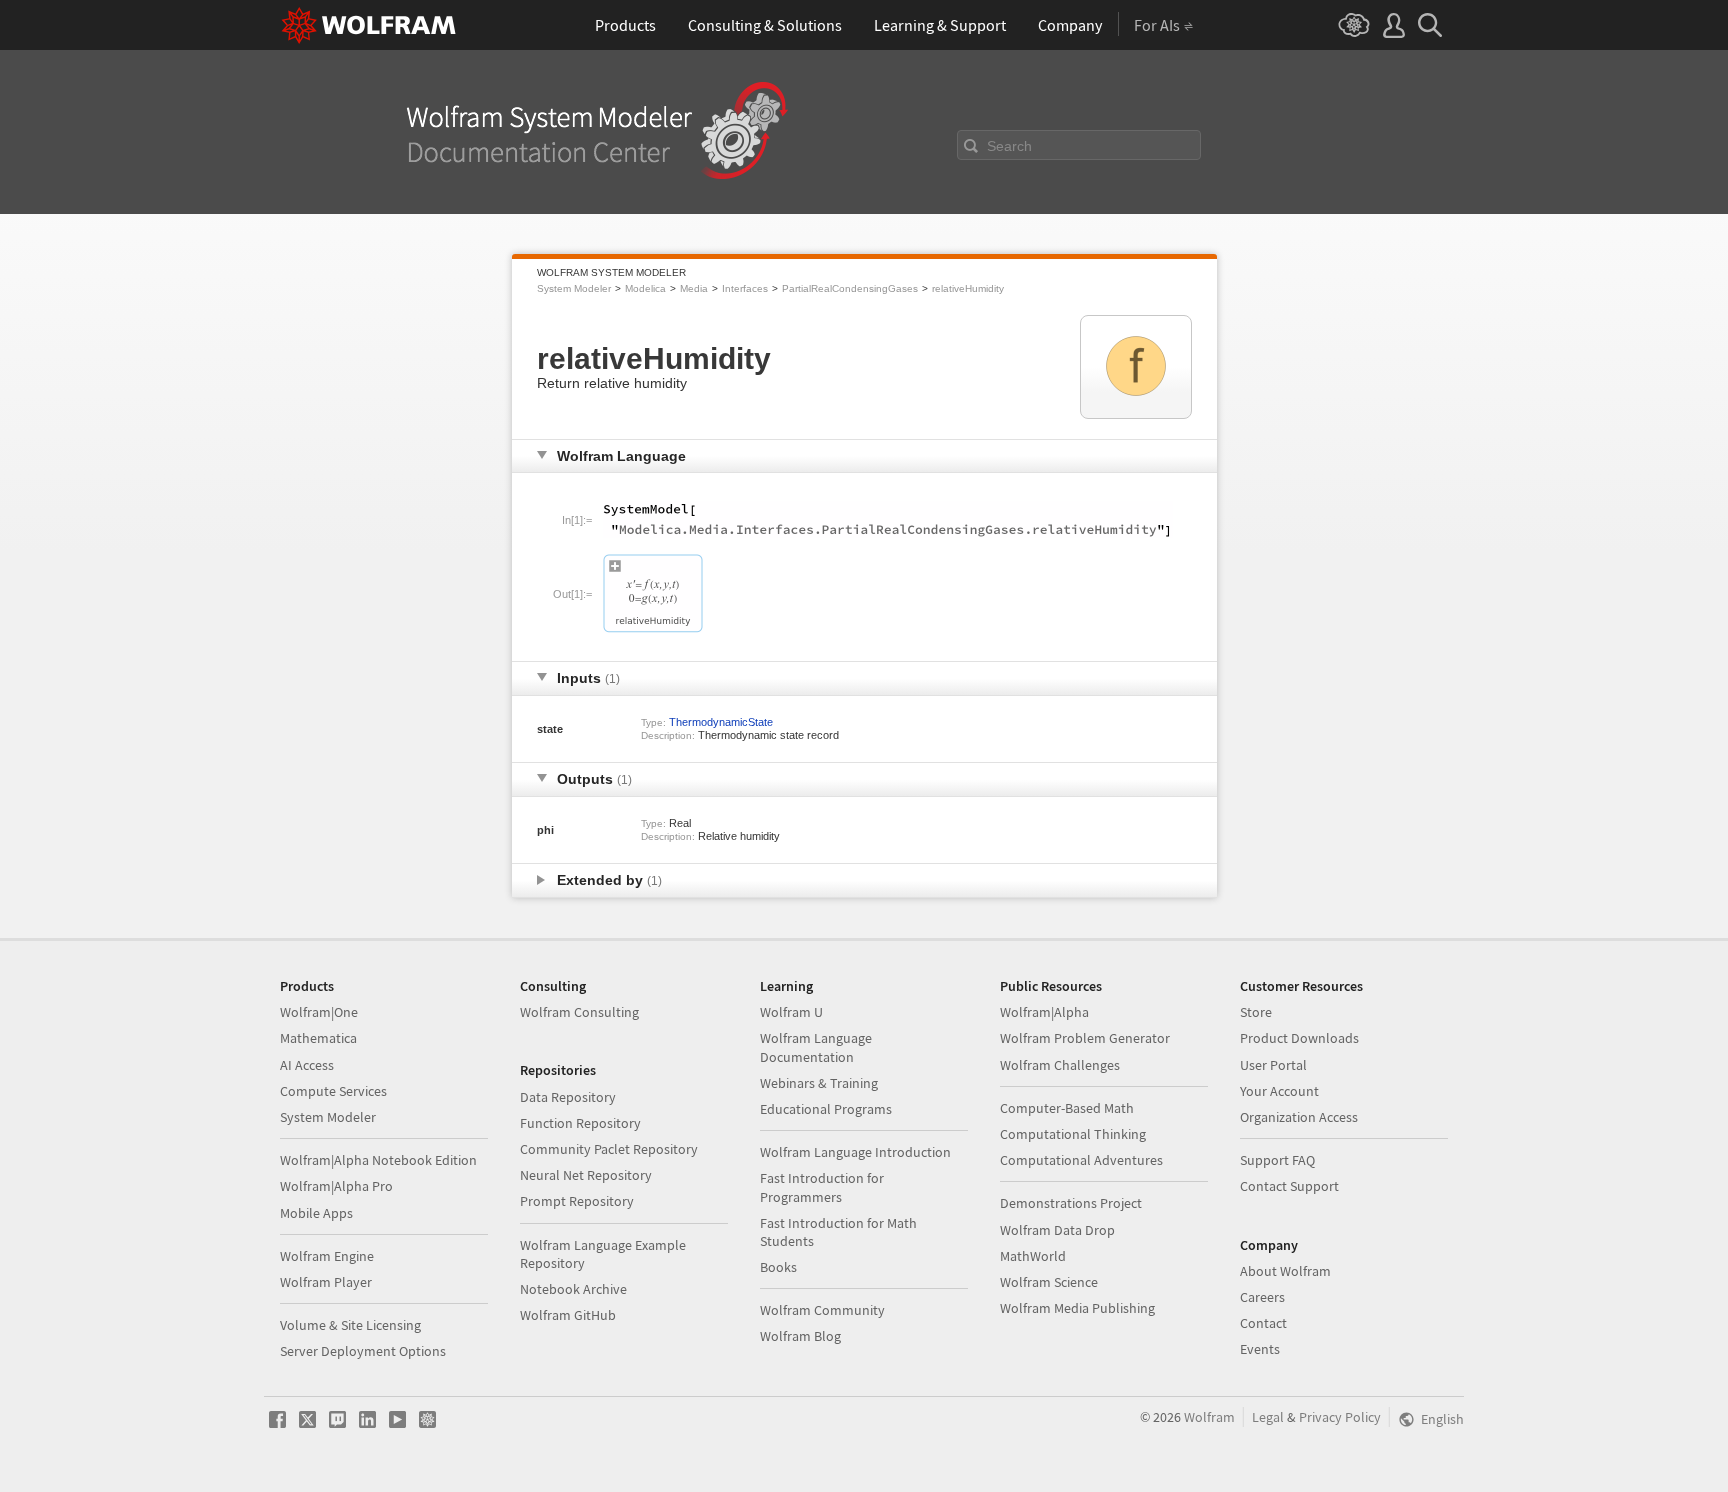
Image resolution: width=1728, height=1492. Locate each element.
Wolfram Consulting (579, 1012)
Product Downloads (1299, 1038)
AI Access (307, 1065)
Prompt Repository (577, 1201)
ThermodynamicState (721, 722)
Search (1009, 146)
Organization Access (1299, 1117)
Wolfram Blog (800, 1336)
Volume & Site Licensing (350, 1325)
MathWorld (1033, 1256)
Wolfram (1209, 1417)
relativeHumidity (968, 288)
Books (778, 1267)
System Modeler (574, 288)
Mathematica (318, 1038)
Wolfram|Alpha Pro (336, 1186)
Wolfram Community (822, 1310)
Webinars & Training (819, 1083)
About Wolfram (1285, 1271)
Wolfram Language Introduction (855, 1152)
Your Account (1279, 1091)
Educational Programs (826, 1109)
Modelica (645, 288)
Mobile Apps (316, 1213)
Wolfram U (791, 1012)
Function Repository (580, 1123)
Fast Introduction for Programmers (822, 1187)
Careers (1262, 1297)
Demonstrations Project (1071, 1203)
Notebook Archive (573, 1289)
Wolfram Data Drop (1057, 1230)
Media (694, 288)
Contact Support (1289, 1186)
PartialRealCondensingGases (850, 288)
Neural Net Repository (586, 1175)
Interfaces (745, 288)
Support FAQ (1277, 1160)
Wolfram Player (326, 1282)
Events (1260, 1349)
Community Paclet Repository (609, 1149)
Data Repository (568, 1097)
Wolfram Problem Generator (1085, 1038)
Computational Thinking (1073, 1134)
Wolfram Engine (327, 1256)
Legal (1268, 1417)
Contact (1263, 1323)
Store (1256, 1012)
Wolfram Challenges (1060, 1065)
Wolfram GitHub (568, 1315)
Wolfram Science (1049, 1282)
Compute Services (333, 1091)
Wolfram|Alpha (1044, 1012)
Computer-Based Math (1067, 1108)
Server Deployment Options (363, 1351)
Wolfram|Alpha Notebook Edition (378, 1160)
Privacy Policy (1340, 1417)
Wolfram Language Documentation (816, 1047)
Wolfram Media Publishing (1077, 1308)
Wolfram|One (319, 1012)
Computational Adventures (1081, 1160)
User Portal (1273, 1065)
